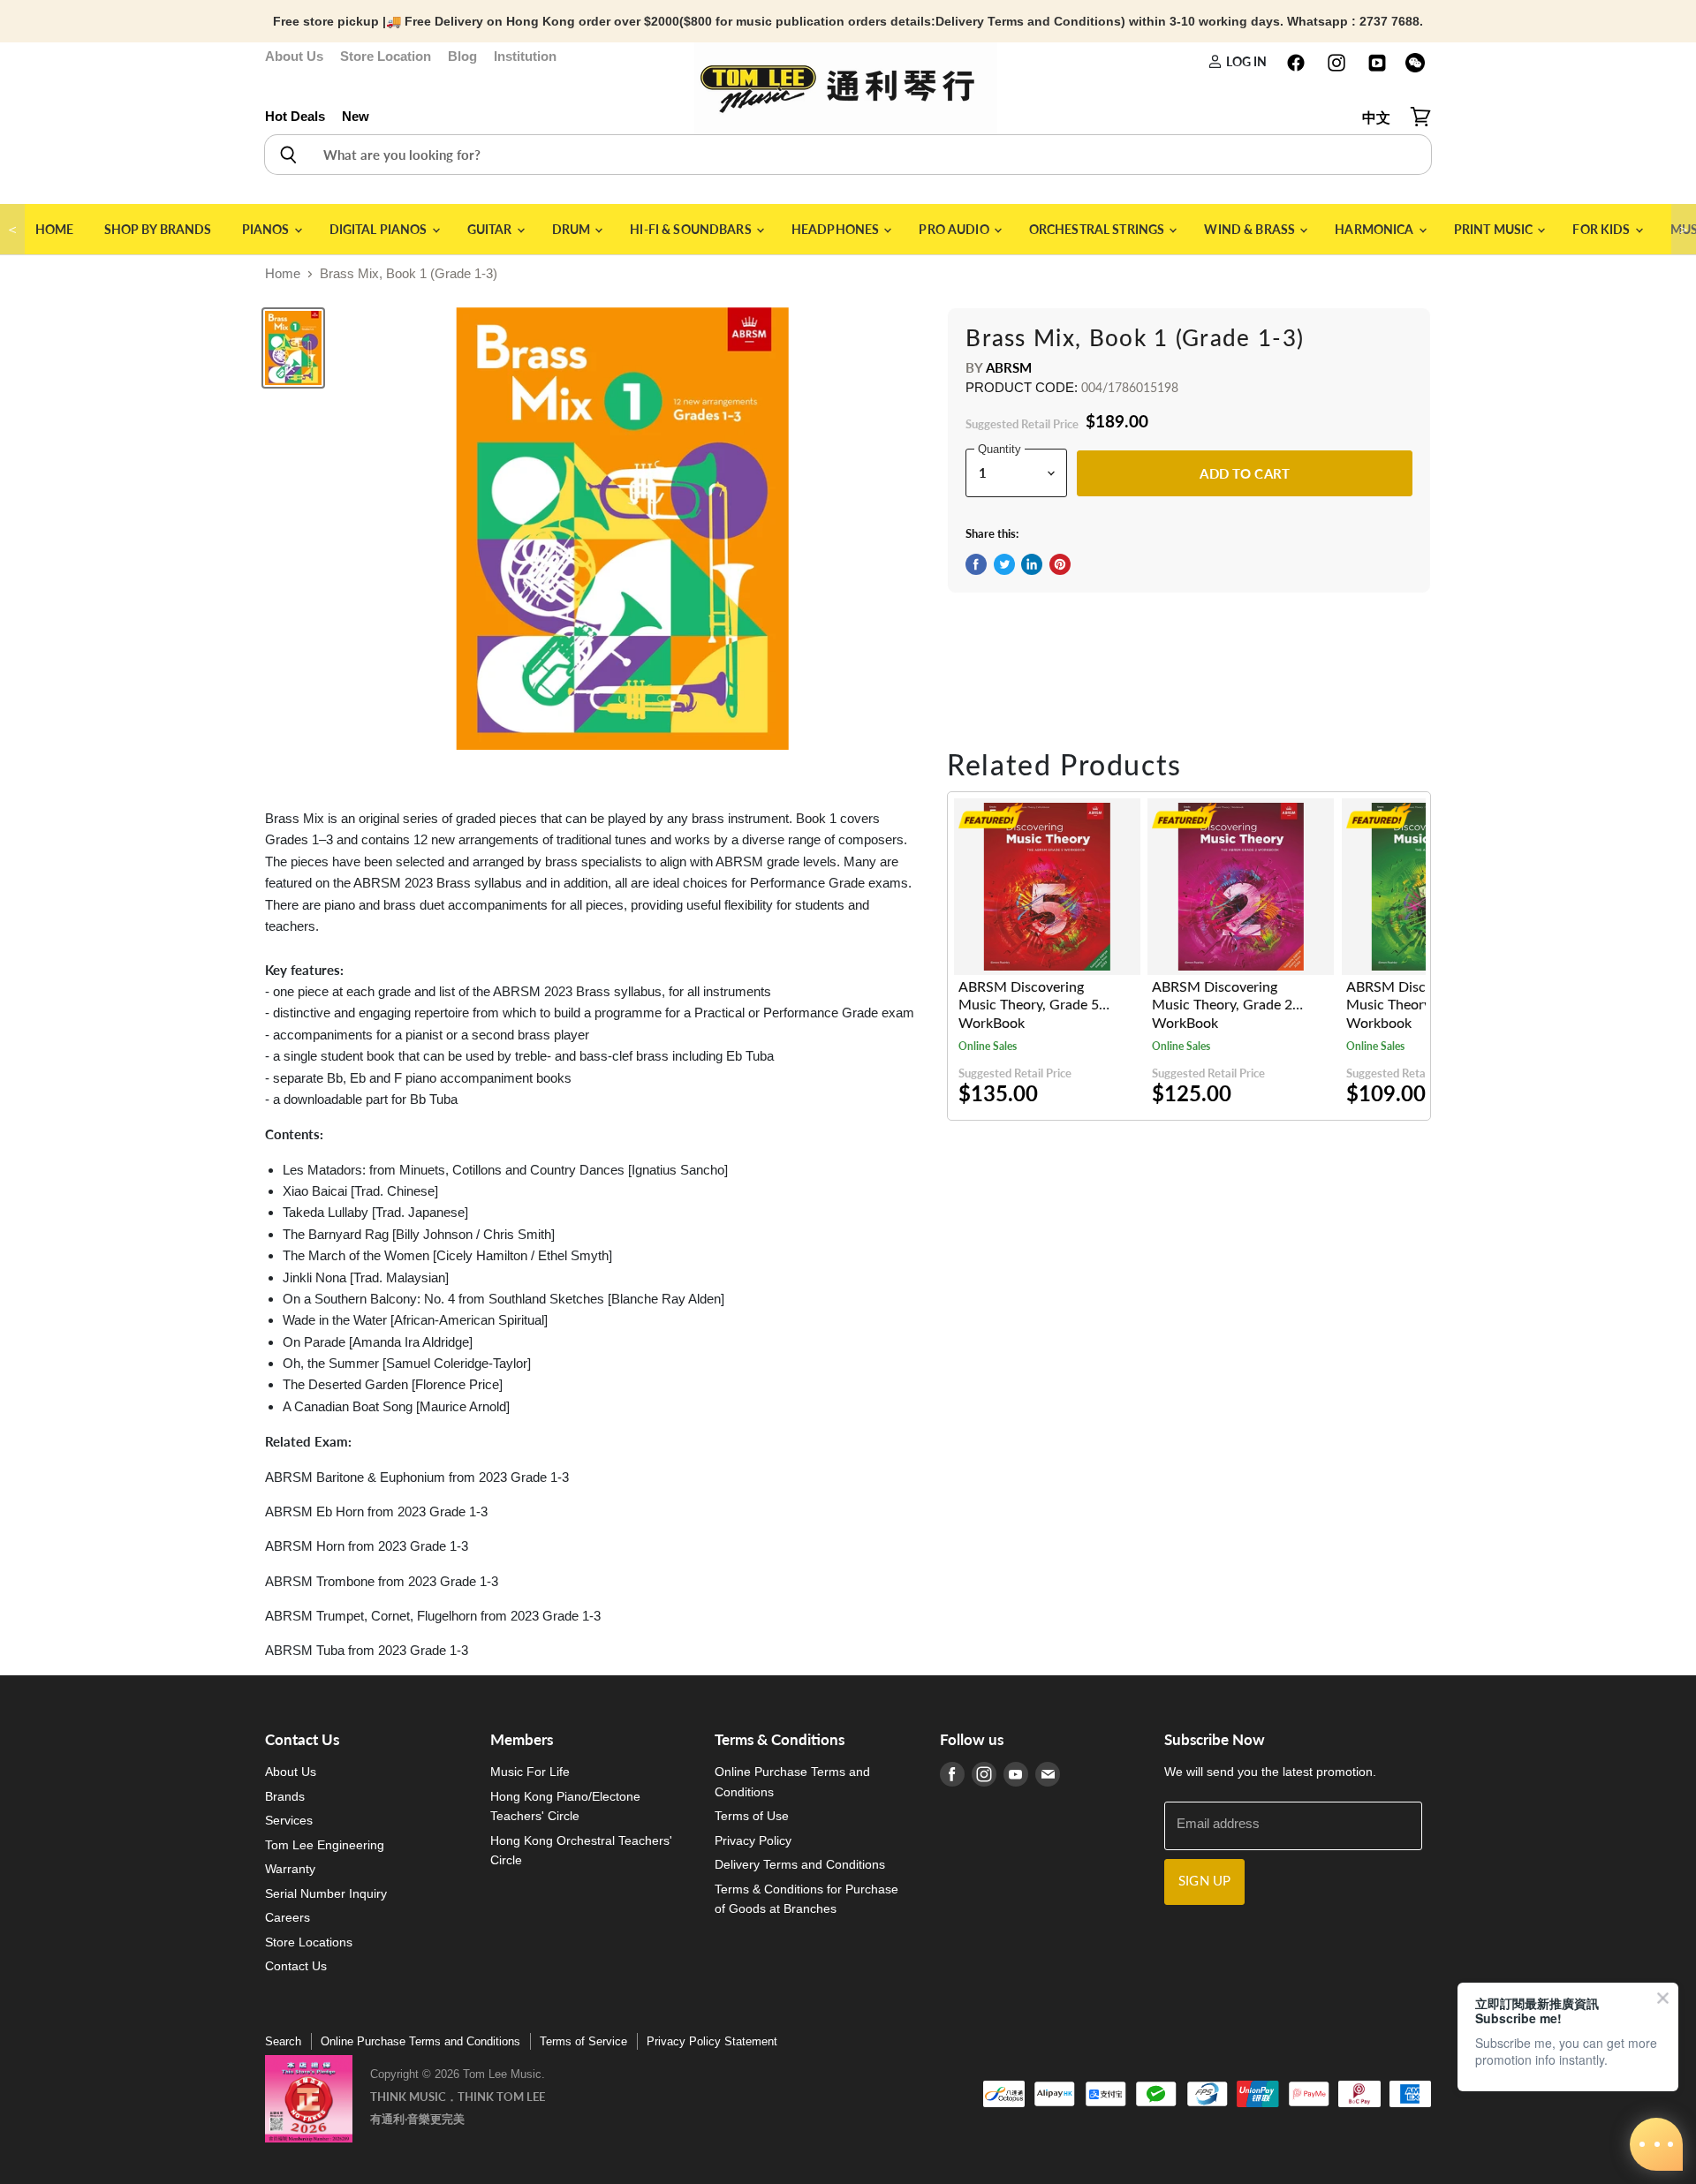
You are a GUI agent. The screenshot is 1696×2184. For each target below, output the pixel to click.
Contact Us (296, 1966)
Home (55, 229)
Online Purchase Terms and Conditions (420, 2041)
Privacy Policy (753, 1840)
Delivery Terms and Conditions (800, 1864)
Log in (1245, 61)
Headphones (837, 229)
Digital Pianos (380, 229)
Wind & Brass (1251, 229)
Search (283, 2041)
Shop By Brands (158, 229)
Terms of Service (583, 2041)
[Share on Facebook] (976, 564)
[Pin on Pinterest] (1060, 564)
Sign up (1204, 1882)
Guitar (491, 229)
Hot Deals (295, 116)
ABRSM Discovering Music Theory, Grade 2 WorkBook (1222, 1005)
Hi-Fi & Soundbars (692, 229)
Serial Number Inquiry (326, 1893)
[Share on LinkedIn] (1032, 564)
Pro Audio (955, 229)
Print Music (1495, 229)
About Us (294, 56)
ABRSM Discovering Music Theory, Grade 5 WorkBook (1029, 1005)
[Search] (288, 155)
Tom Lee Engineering (325, 1845)
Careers (288, 1917)
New (356, 116)
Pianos (267, 229)
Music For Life (530, 1772)
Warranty (290, 1869)
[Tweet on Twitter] (1004, 564)
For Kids (1602, 229)
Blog (462, 56)
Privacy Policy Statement (712, 2041)
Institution (525, 56)
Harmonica (1375, 229)
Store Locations (309, 1942)
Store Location (386, 56)
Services (289, 1820)
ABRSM (1009, 367)
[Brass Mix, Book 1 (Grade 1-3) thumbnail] (293, 348)
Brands (285, 1796)
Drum (573, 229)
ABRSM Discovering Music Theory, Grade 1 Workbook (1416, 1005)
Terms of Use (752, 1816)
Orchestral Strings (1098, 229)
